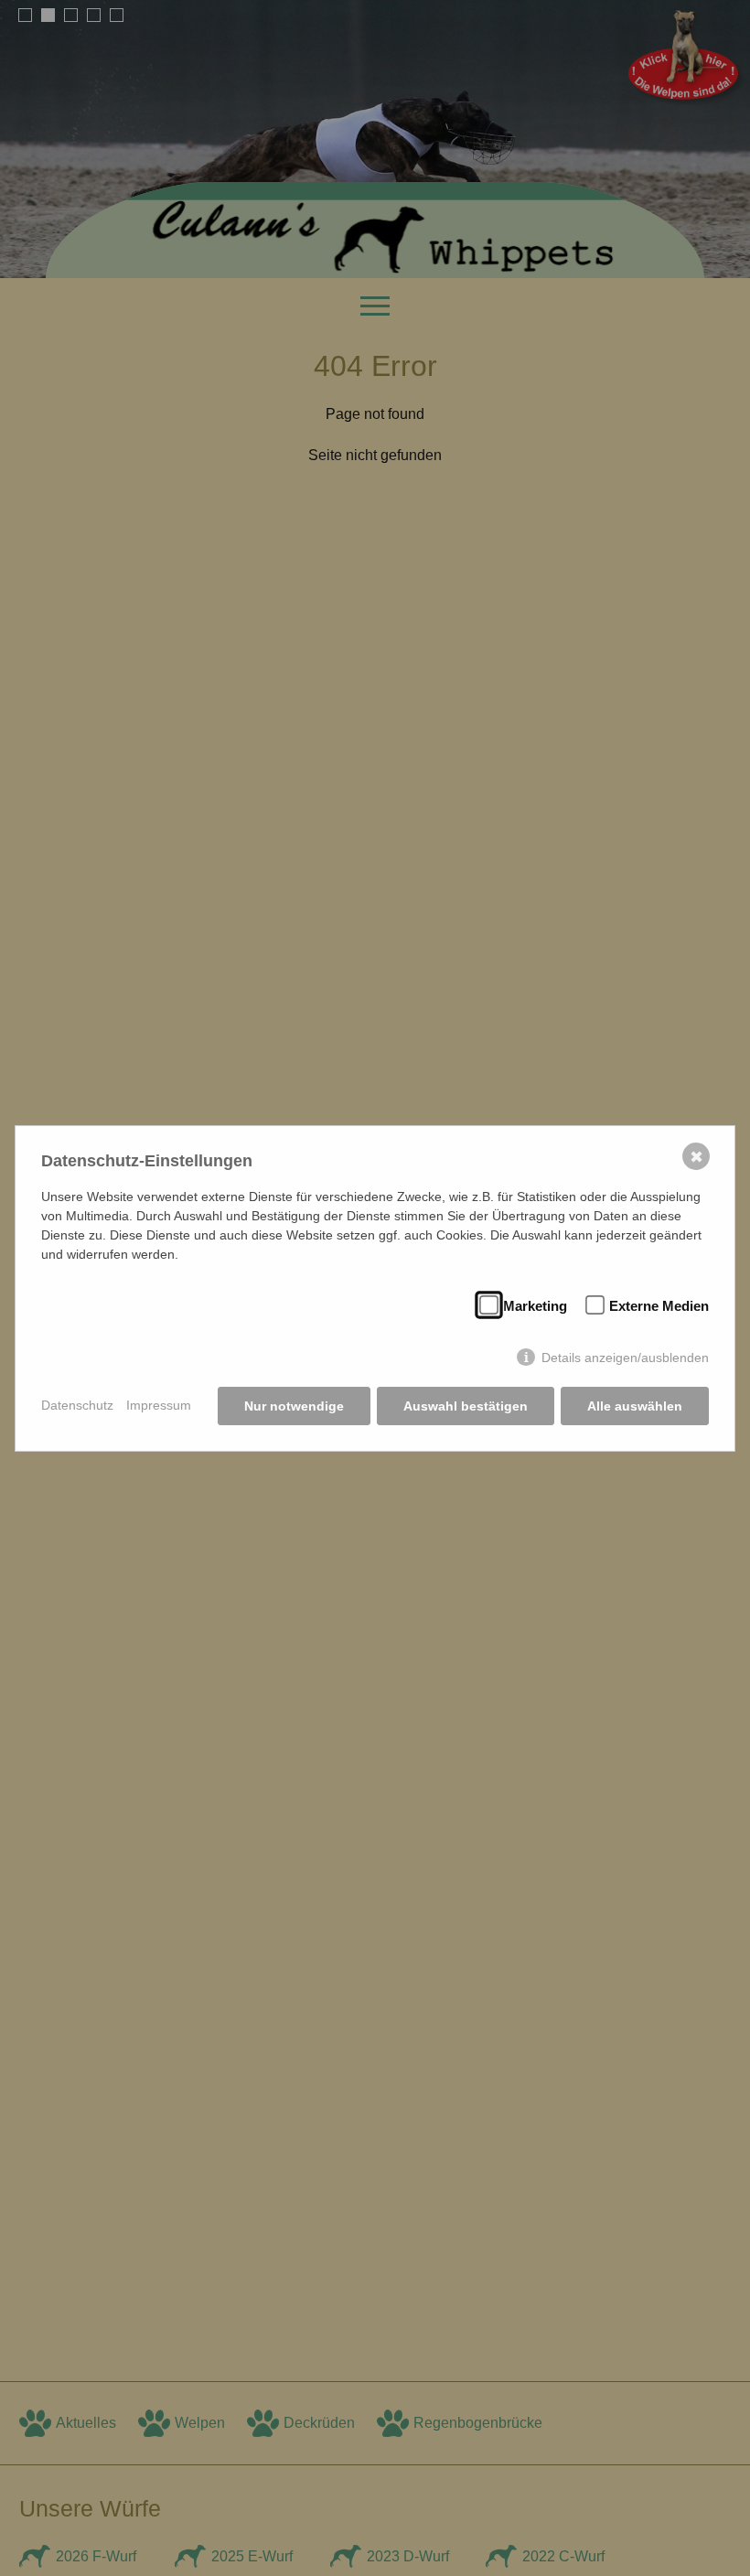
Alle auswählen (635, 1406)
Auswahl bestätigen (466, 1406)
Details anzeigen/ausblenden (625, 1358)
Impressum (159, 1405)
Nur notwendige (294, 1406)
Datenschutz (77, 1405)
